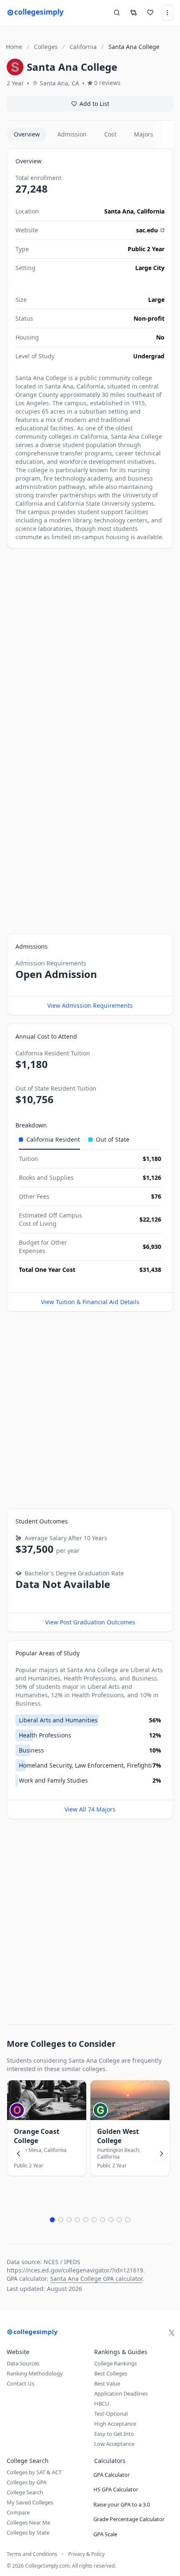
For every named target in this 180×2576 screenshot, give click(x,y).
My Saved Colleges (30, 2502)
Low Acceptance (114, 2444)
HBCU (102, 2404)
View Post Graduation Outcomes (90, 1622)
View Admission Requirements (90, 1005)
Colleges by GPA (27, 2482)
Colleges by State (28, 2532)
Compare (18, 2512)
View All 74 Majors (90, 1809)
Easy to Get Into (114, 2434)
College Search (25, 2492)
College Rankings (116, 2363)
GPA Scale (105, 2534)
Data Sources (23, 2363)
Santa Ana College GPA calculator (96, 2279)
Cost (110, 134)
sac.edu (147, 230)
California (151, 211)
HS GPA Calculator (116, 2489)
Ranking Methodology (35, 2373)
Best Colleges (111, 2373)
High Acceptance (115, 2424)
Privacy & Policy (86, 2554)
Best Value (107, 2383)
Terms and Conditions (32, 2554)
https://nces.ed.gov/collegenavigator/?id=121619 (75, 2270)
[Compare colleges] (134, 13)
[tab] (49, 1140)
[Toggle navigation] (167, 13)
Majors (144, 134)
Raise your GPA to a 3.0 (122, 2504)
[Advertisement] (90, 647)
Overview (27, 134)
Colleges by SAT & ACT (34, 2472)
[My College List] (150, 13)
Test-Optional (111, 2414)
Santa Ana (119, 211)
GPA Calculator (112, 2475)
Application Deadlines (121, 2393)
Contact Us (21, 2383)
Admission (72, 134)
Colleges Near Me (28, 2522)
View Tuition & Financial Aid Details (90, 1302)
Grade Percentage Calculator (129, 2519)
